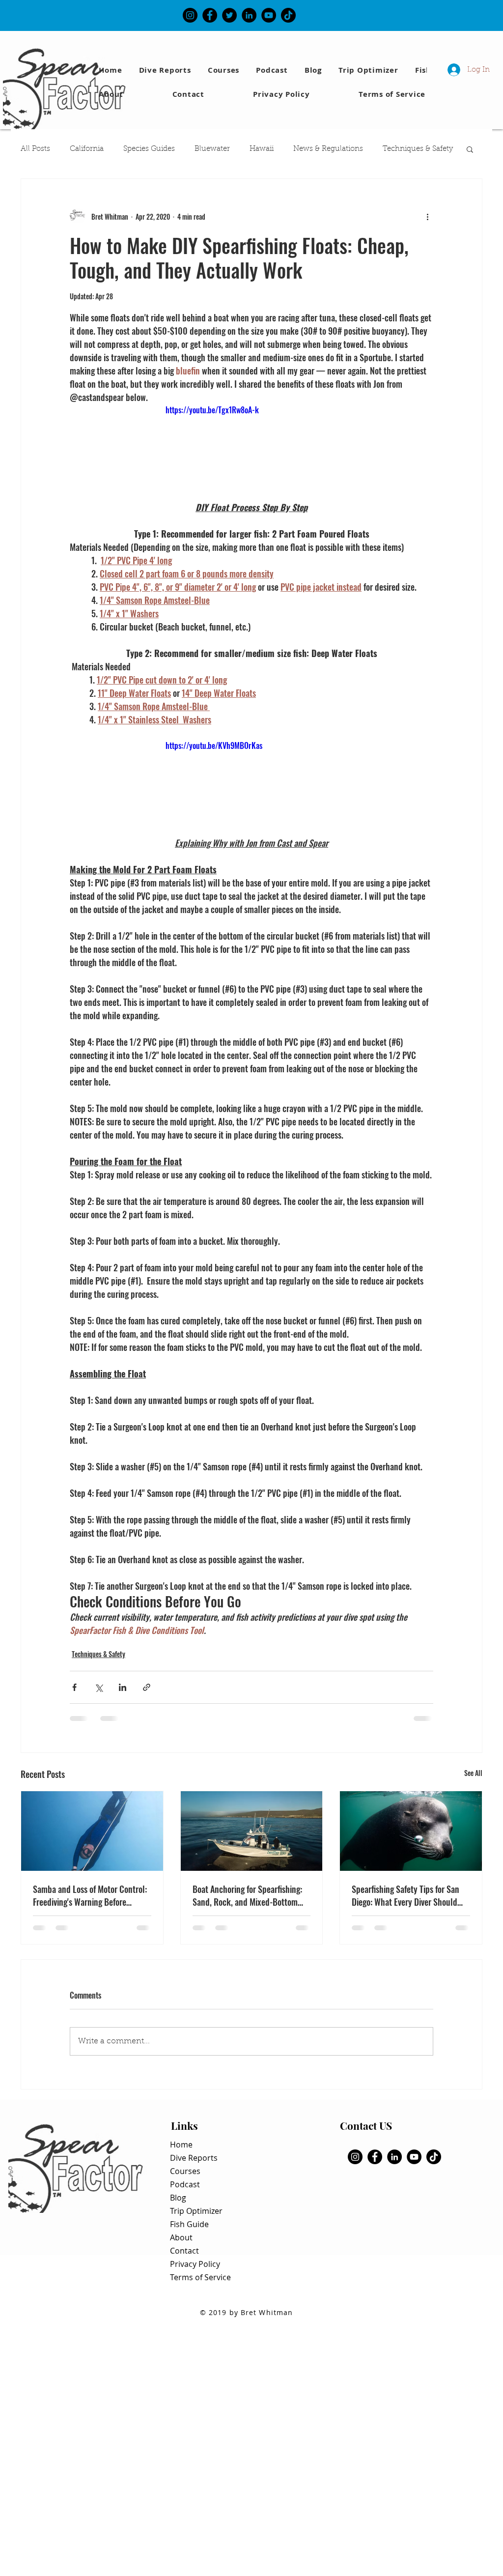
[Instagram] (190, 15)
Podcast (185, 2184)
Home (181, 2145)
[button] (470, 149)
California (87, 149)
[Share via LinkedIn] (123, 1687)
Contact (184, 2251)
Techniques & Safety (418, 149)
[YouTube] (269, 15)
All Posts (35, 149)
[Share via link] (147, 1687)
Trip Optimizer (196, 2211)
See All (473, 1773)
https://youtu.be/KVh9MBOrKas (214, 745)
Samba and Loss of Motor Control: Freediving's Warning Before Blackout (90, 1895)
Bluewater (212, 149)
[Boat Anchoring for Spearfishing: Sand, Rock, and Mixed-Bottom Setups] (252, 1831)
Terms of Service (200, 2277)
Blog (178, 2198)
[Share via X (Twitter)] (98, 1687)
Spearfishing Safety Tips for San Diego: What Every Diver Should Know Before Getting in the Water (408, 1895)
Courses (185, 2171)
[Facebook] (210, 15)
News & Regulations (328, 149)
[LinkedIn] (249, 15)
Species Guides (149, 149)
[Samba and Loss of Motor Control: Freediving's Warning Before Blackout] (92, 1831)
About (181, 2237)
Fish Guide (189, 2224)
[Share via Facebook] (74, 1687)
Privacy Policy (195, 2264)
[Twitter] (229, 15)
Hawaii (262, 149)
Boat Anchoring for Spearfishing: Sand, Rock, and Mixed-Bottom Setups (247, 1895)
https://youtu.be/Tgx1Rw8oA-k (212, 410)
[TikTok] (288, 15)
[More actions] (427, 216)
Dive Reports (194, 2158)
